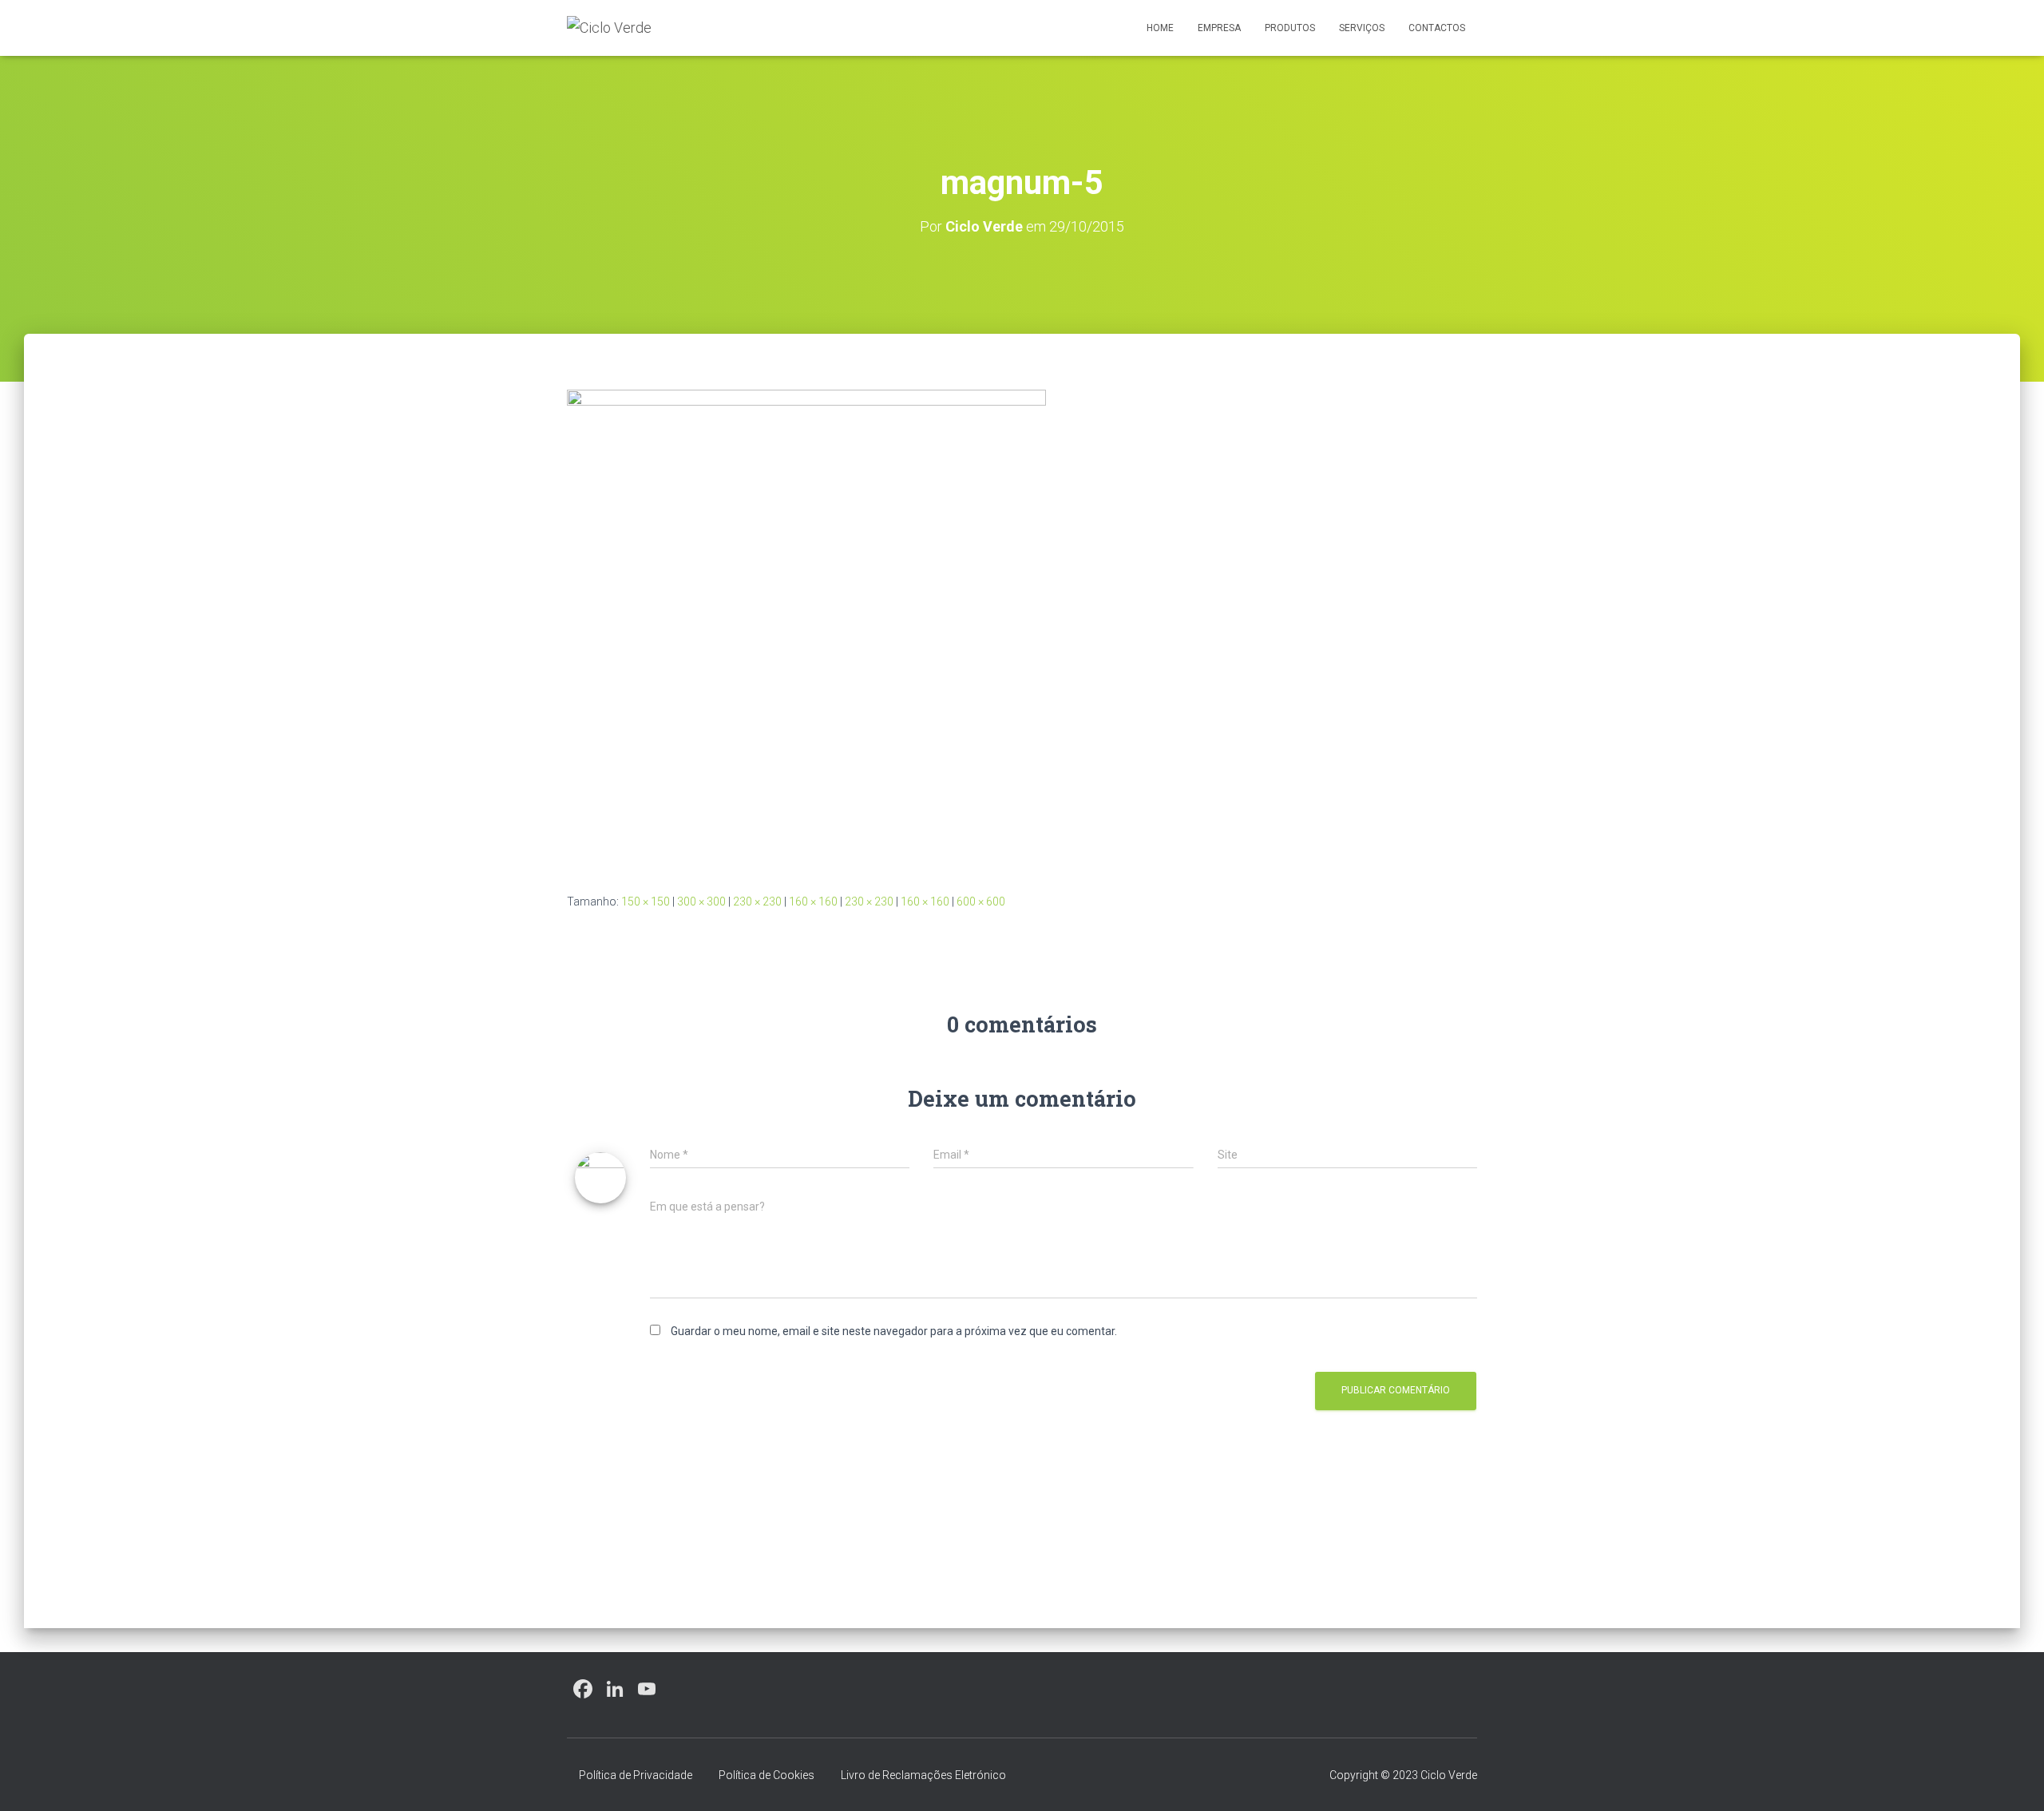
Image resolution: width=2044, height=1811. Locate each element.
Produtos (1290, 28)
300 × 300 (701, 902)
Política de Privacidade (636, 1775)
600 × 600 (981, 902)
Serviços (1362, 28)
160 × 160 (813, 902)
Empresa (1219, 28)
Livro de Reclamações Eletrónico (923, 1775)
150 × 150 (646, 902)
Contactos (1437, 28)
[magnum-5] (806, 628)
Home (1160, 28)
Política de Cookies (766, 1775)
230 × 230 (757, 902)
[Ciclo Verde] (609, 28)
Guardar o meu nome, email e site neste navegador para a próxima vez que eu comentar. (894, 1331)
